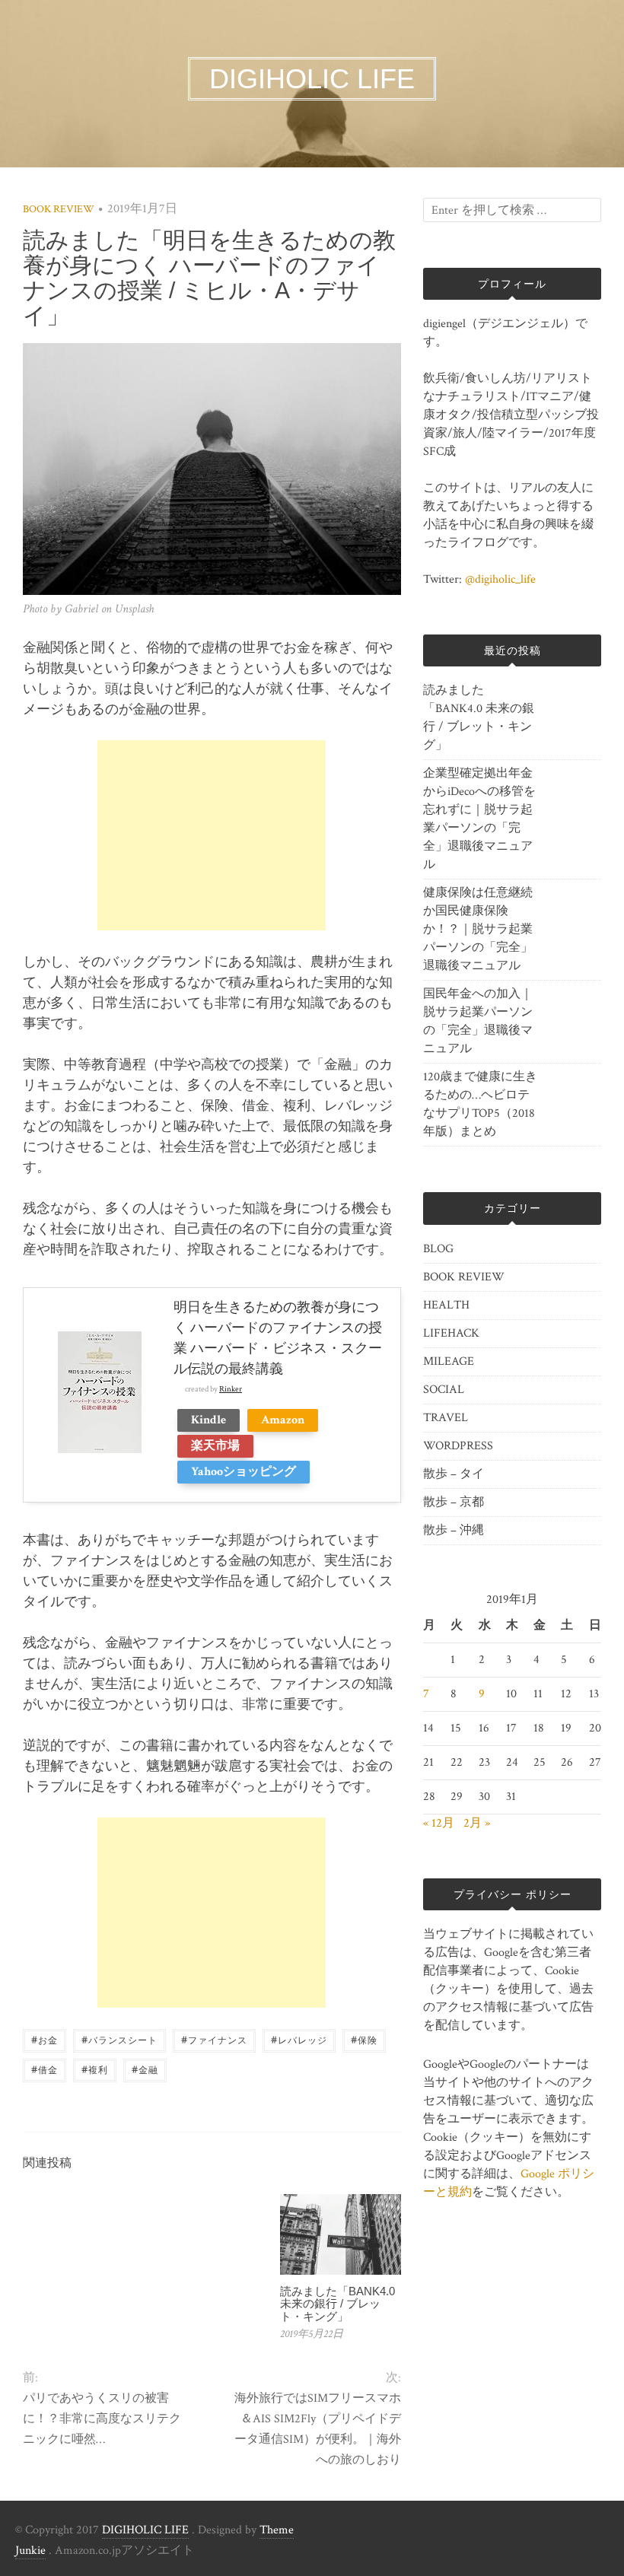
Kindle (209, 1420)
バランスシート (119, 2039)
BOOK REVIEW (59, 209)
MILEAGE (449, 1361)
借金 (45, 2069)
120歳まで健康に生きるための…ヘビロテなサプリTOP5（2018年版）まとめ (480, 1104)
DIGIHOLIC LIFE (145, 2530)
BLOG (438, 1249)
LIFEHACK (451, 1333)
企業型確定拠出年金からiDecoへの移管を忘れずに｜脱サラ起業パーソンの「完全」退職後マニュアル (479, 819)
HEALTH (446, 1305)
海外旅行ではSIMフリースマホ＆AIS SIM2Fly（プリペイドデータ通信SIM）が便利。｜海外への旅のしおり (318, 2429)
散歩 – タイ (454, 1474)
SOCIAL (444, 1390)
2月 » (477, 1823)
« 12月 (439, 1823)
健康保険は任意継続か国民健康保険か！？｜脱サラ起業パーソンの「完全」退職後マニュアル (478, 929)
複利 (95, 2069)
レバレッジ (299, 2039)
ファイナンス (214, 2039)
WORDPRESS (458, 1446)
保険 (364, 2039)
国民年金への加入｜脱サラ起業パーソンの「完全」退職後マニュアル (478, 1021)
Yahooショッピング (244, 1472)
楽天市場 (215, 1446)
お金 (45, 2039)
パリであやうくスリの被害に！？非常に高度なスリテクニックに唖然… (102, 2419)
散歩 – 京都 (454, 1502)
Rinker (231, 1389)
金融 (145, 2069)
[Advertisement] (212, 835)
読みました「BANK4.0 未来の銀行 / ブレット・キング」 (337, 2304)
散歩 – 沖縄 (454, 1530)
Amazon (283, 1420)
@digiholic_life (500, 579)
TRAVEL (446, 1418)
